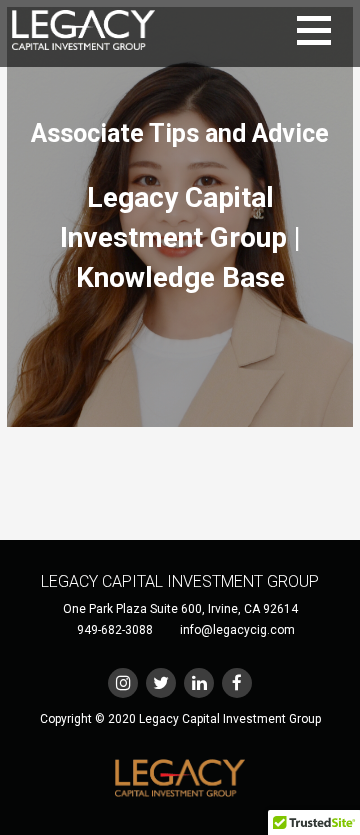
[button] (325, 30)
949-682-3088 (115, 630)
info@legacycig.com (237, 630)
